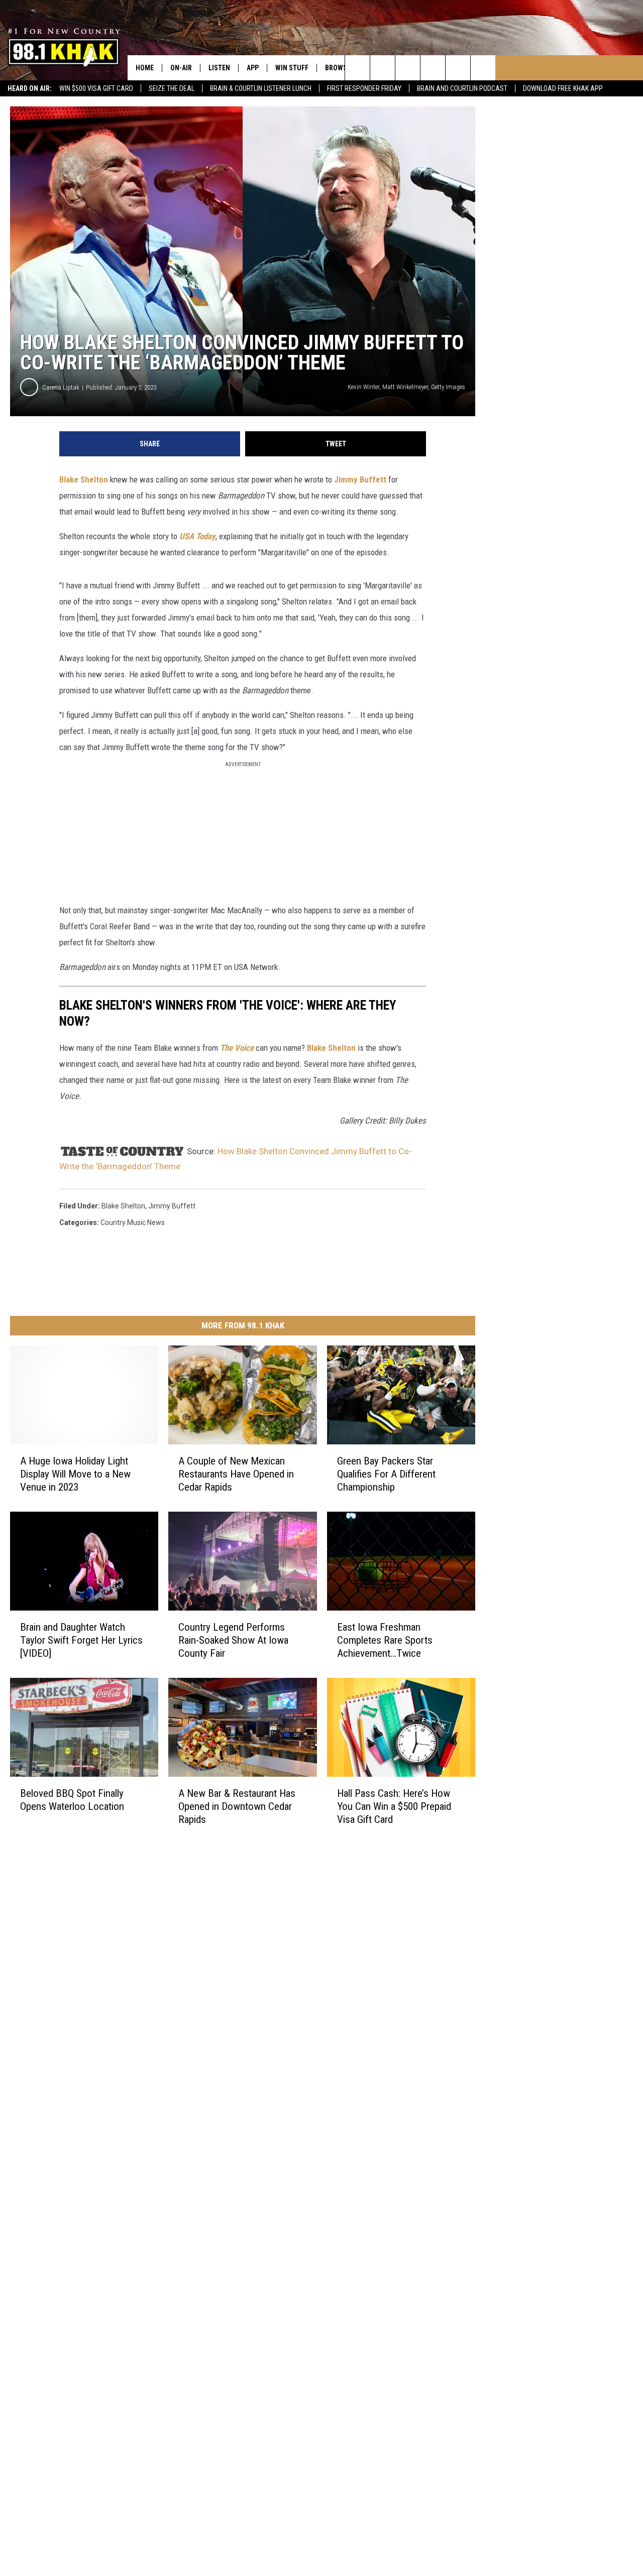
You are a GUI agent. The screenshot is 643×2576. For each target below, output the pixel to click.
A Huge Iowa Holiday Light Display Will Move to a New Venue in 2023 (75, 1474)
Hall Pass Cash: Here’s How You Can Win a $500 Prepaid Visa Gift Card (394, 1806)
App (253, 68)
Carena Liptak (61, 387)
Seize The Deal (172, 88)
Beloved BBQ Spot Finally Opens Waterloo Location (72, 1800)
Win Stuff (292, 68)
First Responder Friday (364, 88)
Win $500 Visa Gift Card (96, 88)
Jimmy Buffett (360, 479)
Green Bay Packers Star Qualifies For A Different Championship (386, 1474)
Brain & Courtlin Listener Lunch (261, 88)
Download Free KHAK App (563, 88)
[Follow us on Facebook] (408, 68)
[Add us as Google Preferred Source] (383, 68)
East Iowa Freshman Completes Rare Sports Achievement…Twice (385, 1640)
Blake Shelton (84, 479)
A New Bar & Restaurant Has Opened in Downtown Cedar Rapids (237, 1806)
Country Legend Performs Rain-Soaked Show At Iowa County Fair (233, 1640)
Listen (219, 68)
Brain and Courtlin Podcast (462, 88)
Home (145, 68)
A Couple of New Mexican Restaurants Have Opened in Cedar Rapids (236, 1474)
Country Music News (133, 1222)
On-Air (181, 68)
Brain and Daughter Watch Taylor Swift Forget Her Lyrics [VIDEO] (81, 1640)
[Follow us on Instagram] (433, 68)
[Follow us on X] (458, 68)
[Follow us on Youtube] (483, 68)
